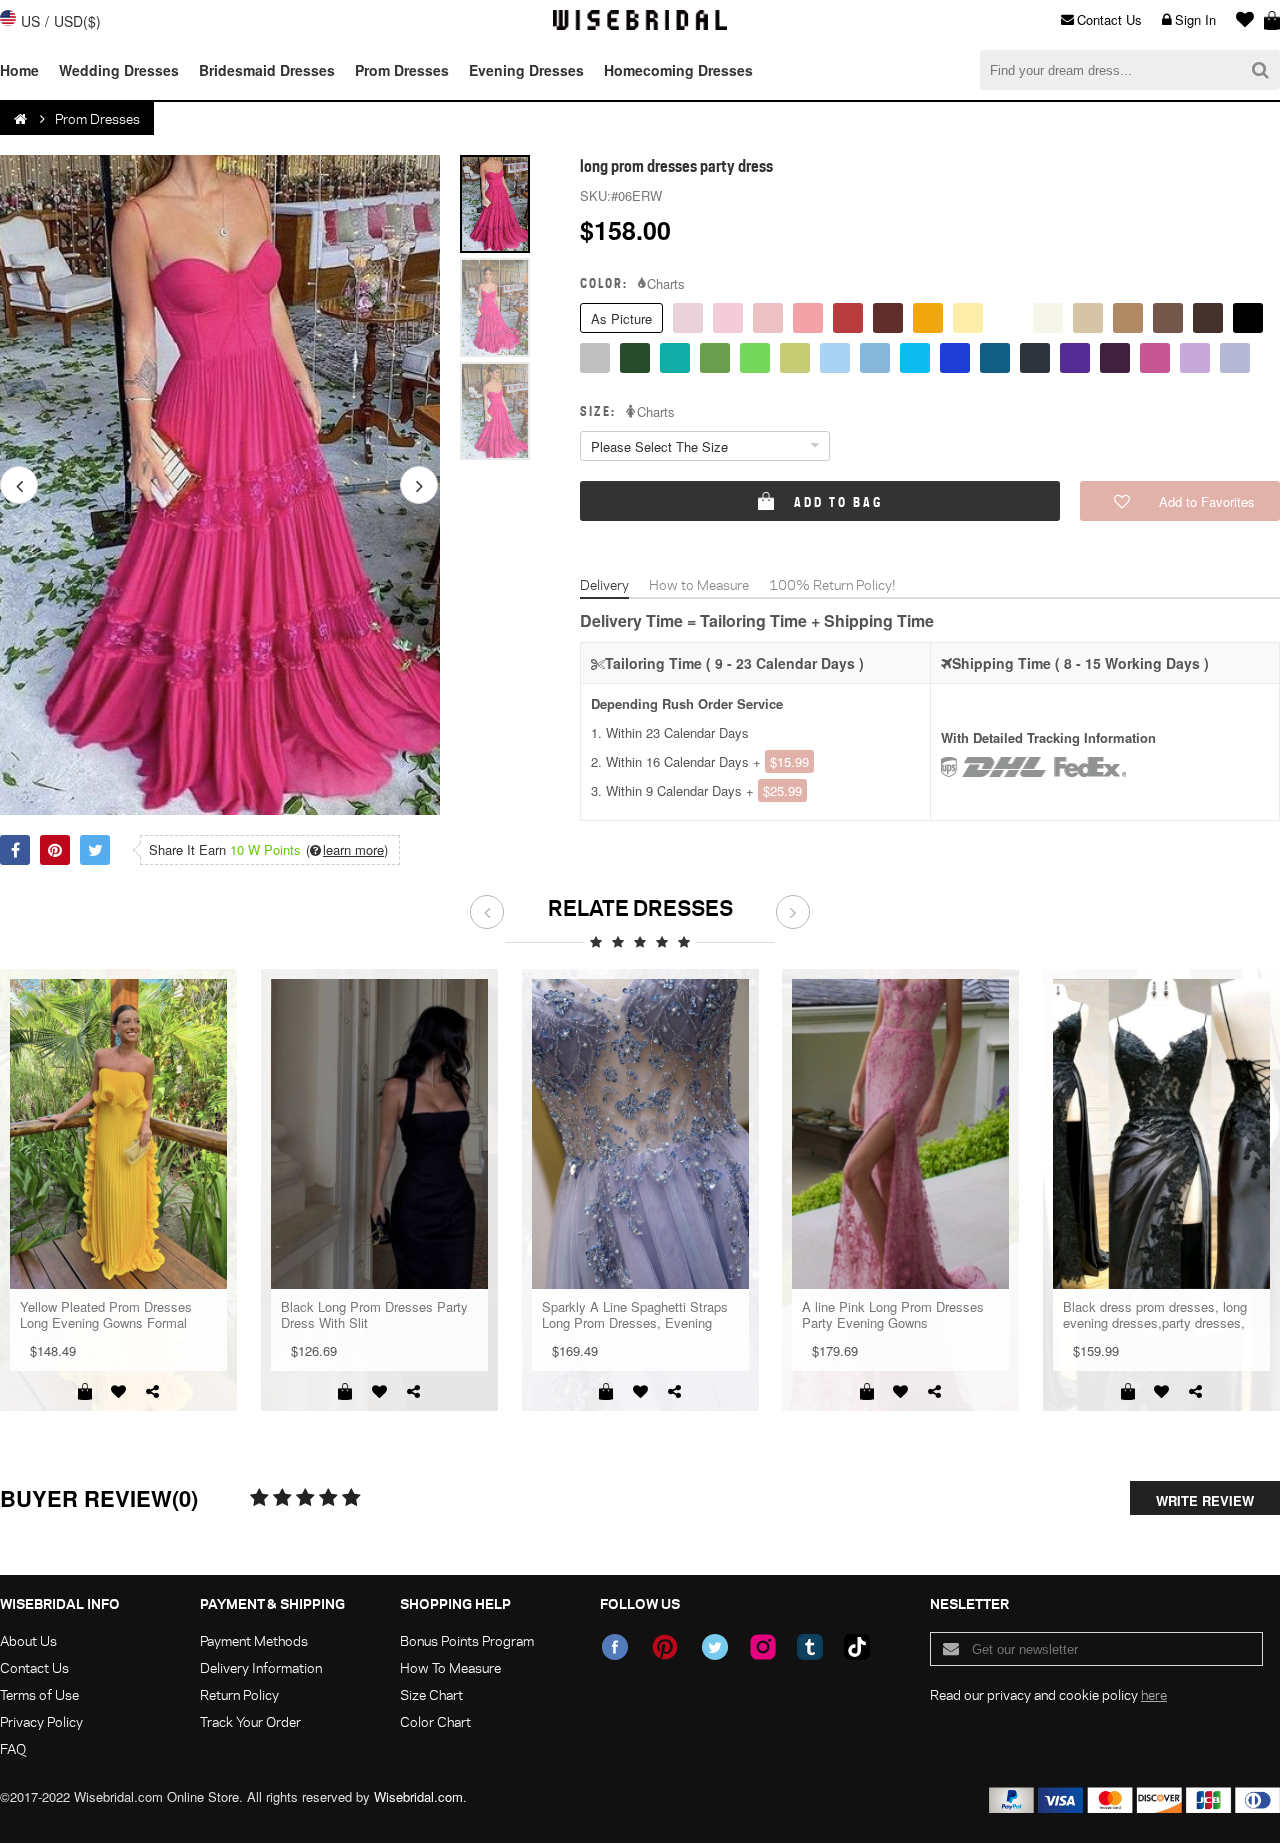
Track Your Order (250, 1721)
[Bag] (1272, 20)
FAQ (13, 1748)
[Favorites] (1240, 20)
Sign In (1195, 19)
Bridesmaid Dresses (267, 70)
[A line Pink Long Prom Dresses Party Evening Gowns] (900, 1134)
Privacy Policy (41, 1721)
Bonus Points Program (467, 1640)
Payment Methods (254, 1640)
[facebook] (615, 1647)
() (347, 850)
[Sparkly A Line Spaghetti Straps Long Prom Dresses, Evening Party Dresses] (640, 1134)
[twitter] (715, 1647)
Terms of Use (39, 1694)
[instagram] (763, 1647)
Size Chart (431, 1694)
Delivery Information (261, 1667)
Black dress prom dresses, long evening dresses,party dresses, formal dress (1155, 1315)
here (1154, 1694)
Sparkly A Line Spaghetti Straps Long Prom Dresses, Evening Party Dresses (635, 1315)
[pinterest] (665, 1647)
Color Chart (435, 1721)
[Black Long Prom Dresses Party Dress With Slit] (379, 1134)
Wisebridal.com (418, 1796)
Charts (666, 284)
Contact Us (1109, 19)
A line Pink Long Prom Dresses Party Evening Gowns (893, 1315)
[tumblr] (810, 1647)
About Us (28, 1640)
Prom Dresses (402, 70)
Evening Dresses (526, 70)
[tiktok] (857, 1647)
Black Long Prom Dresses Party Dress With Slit (374, 1315)
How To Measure (450, 1667)
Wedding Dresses (119, 70)
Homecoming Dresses (678, 70)
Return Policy (239, 1694)
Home (19, 70)
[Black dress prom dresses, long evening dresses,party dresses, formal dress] (1161, 1134)
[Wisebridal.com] (22, 119)
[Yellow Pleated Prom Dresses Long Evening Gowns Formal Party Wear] (118, 1134)
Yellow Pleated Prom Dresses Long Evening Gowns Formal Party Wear (106, 1315)
